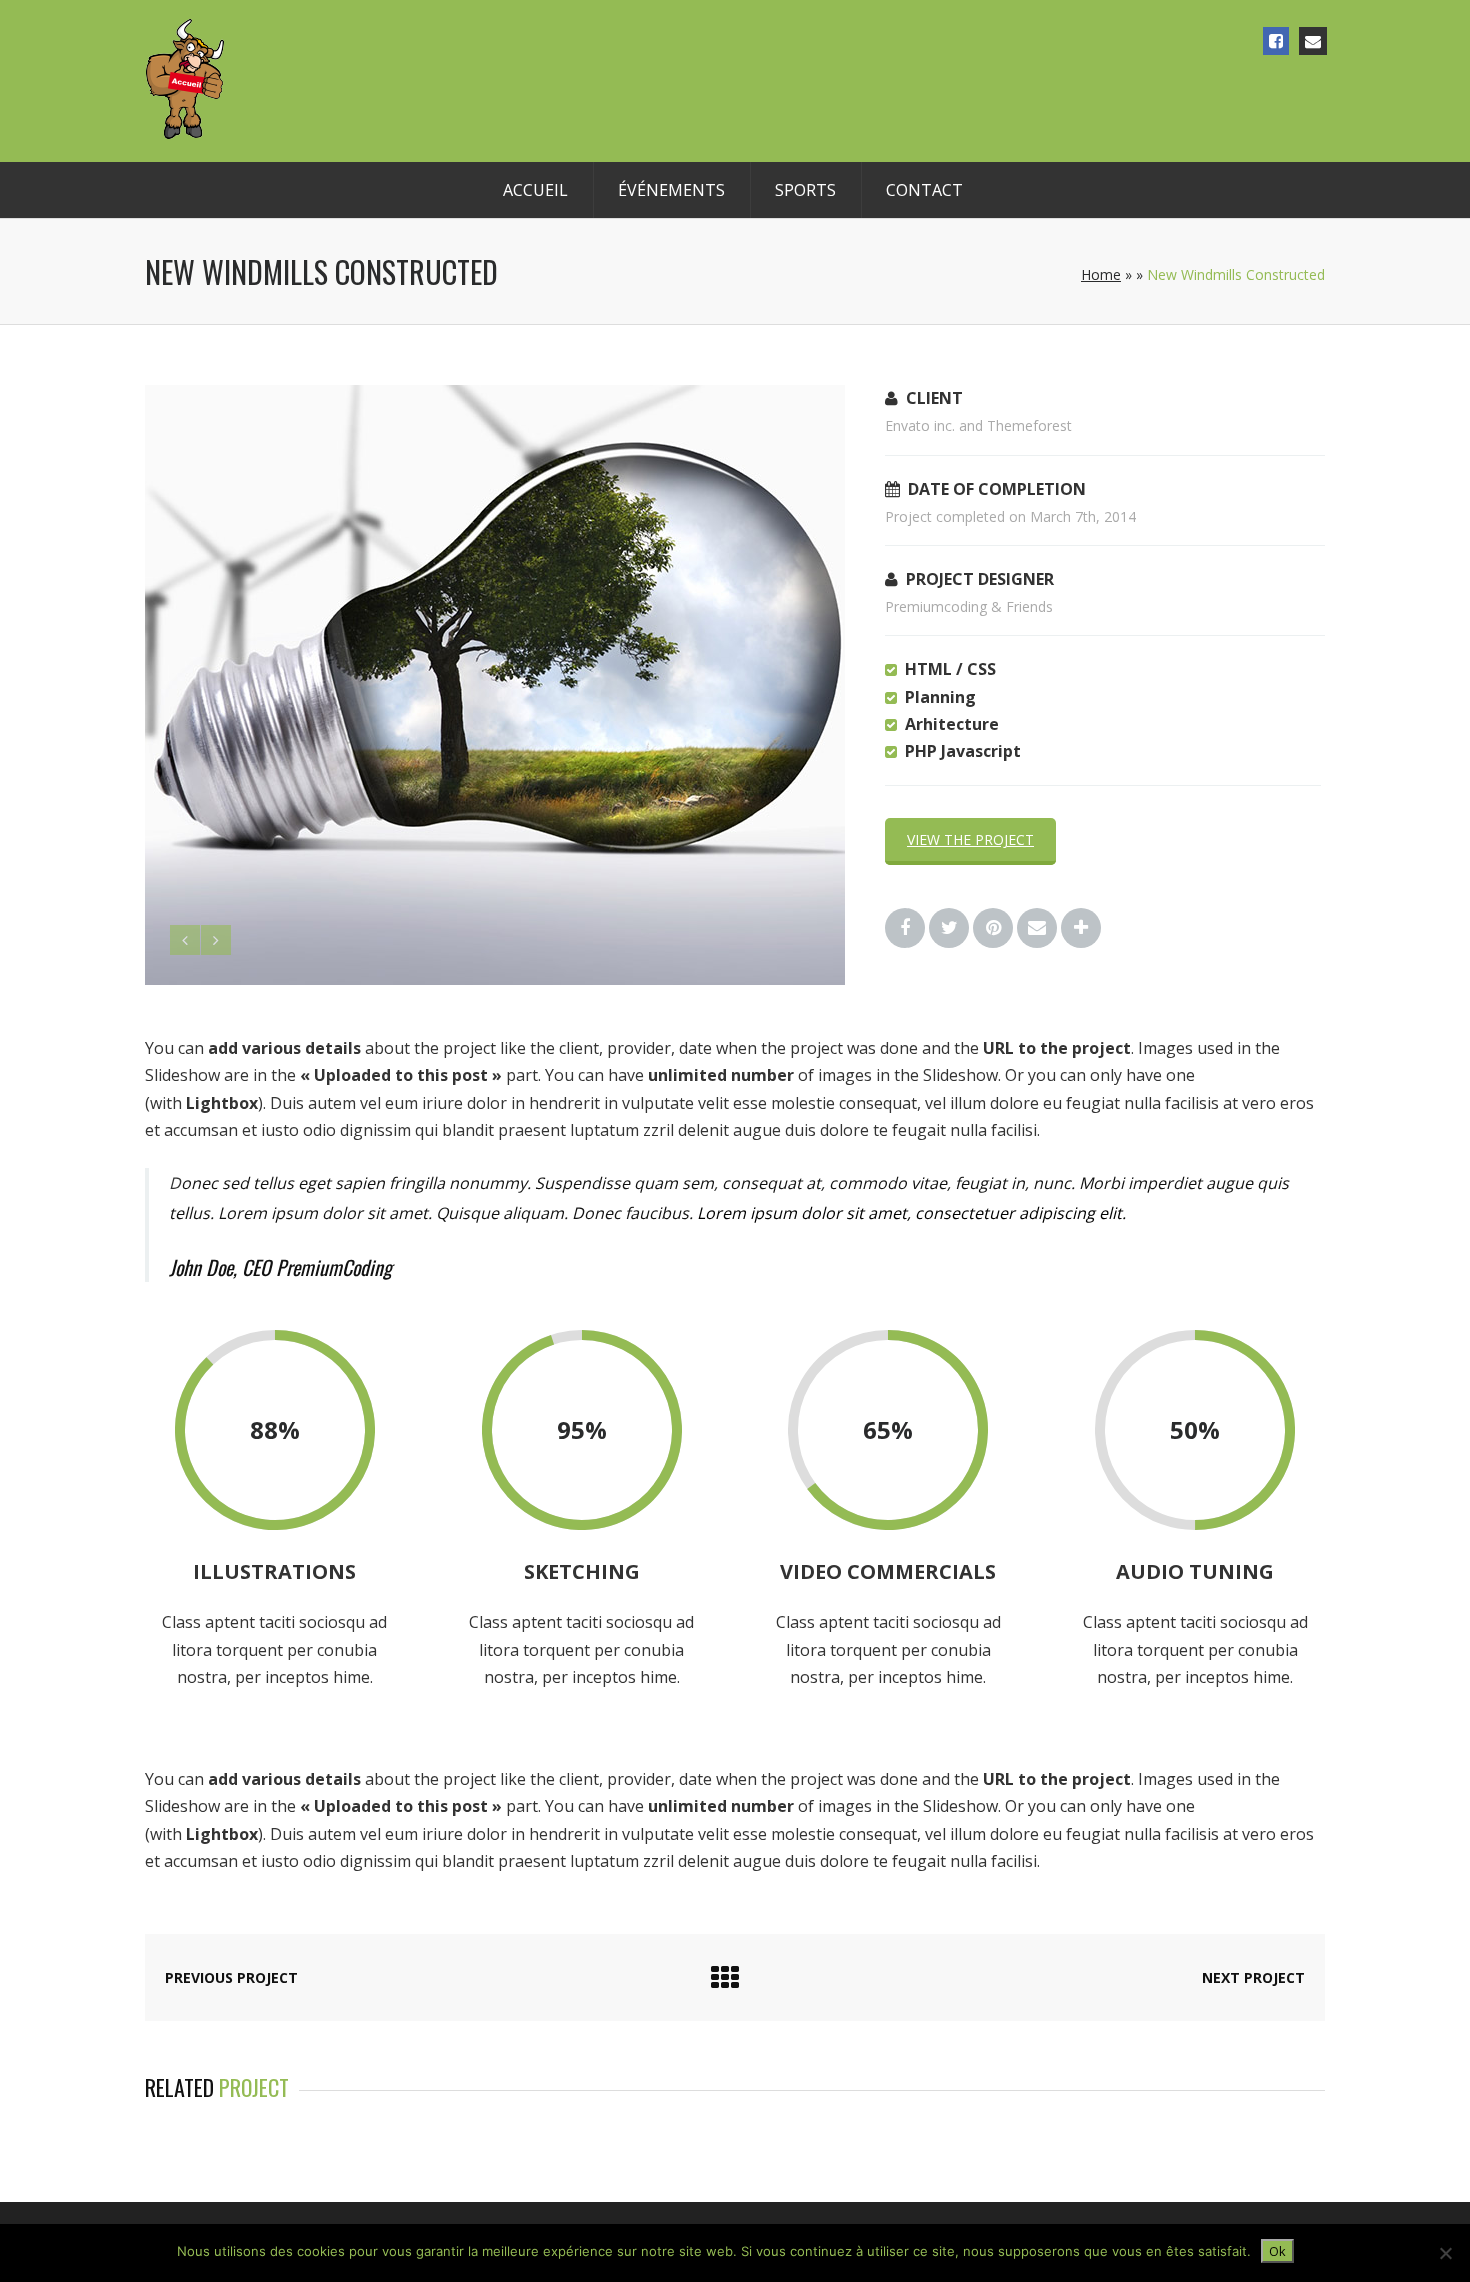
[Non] (1445, 2253)
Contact (924, 190)
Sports (805, 190)
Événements (671, 190)
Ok (1277, 2251)
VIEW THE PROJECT (970, 839)
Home (1101, 274)
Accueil (535, 190)
